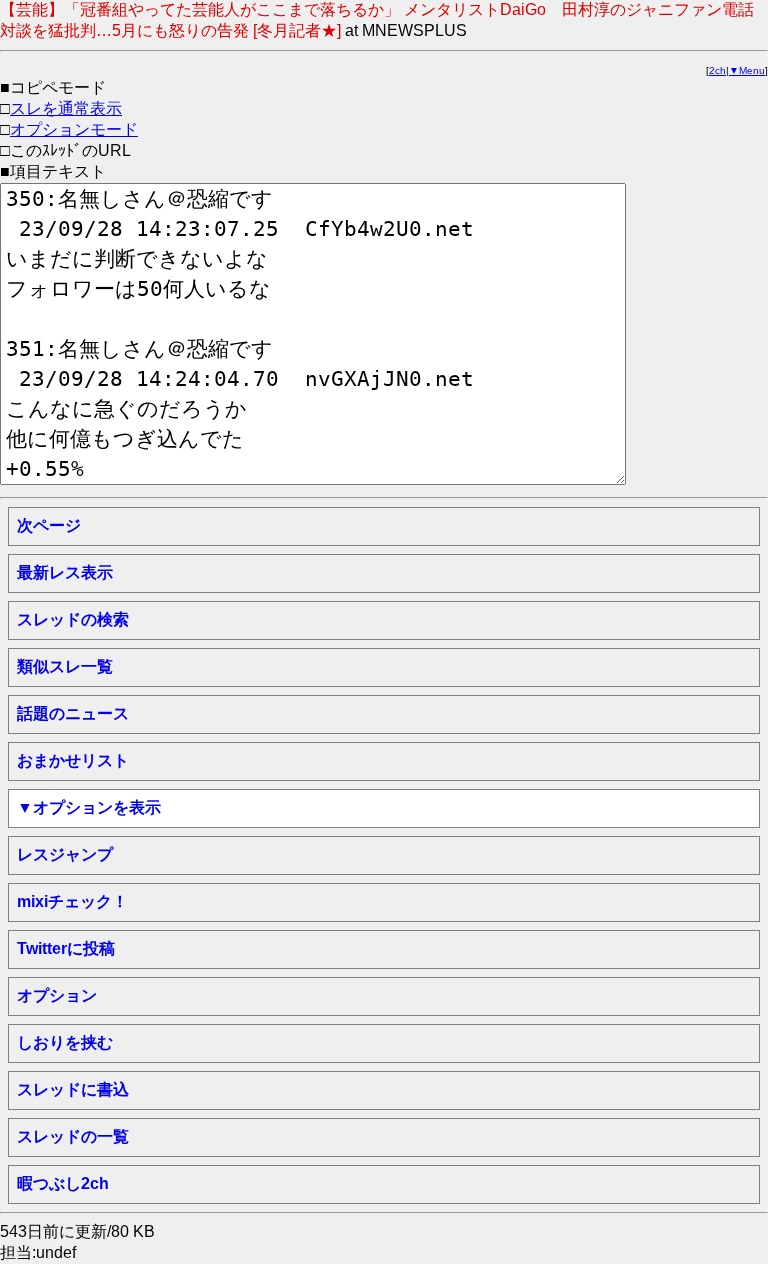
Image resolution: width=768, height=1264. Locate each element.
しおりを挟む (65, 1042)
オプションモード (74, 129)
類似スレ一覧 (65, 666)
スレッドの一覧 (73, 1136)
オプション (57, 995)
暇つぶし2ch (63, 1183)
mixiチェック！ (72, 901)
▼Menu (747, 70)
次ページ (49, 525)
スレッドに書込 (73, 1089)
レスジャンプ (65, 854)
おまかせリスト (73, 760)
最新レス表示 (65, 572)
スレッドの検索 (73, 619)
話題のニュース (73, 713)
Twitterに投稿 (66, 948)
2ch (717, 70)
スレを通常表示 (66, 108)
